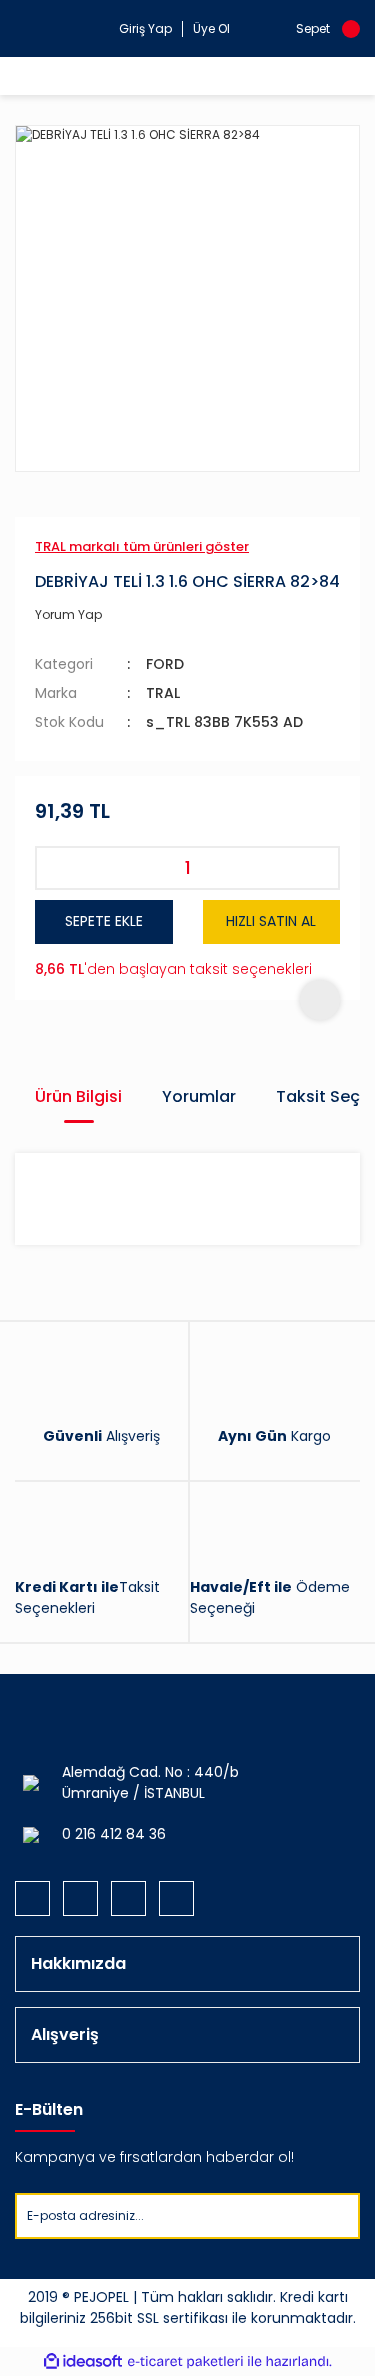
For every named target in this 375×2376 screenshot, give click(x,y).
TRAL (163, 693)
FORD (165, 664)
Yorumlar (199, 1096)
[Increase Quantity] (318, 868)
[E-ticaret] (185, 2362)
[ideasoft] (83, 2361)
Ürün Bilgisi (78, 1096)
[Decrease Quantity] (57, 868)
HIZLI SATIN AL (271, 921)
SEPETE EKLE (104, 921)
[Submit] (344, 2216)
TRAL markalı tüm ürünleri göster (142, 546)
